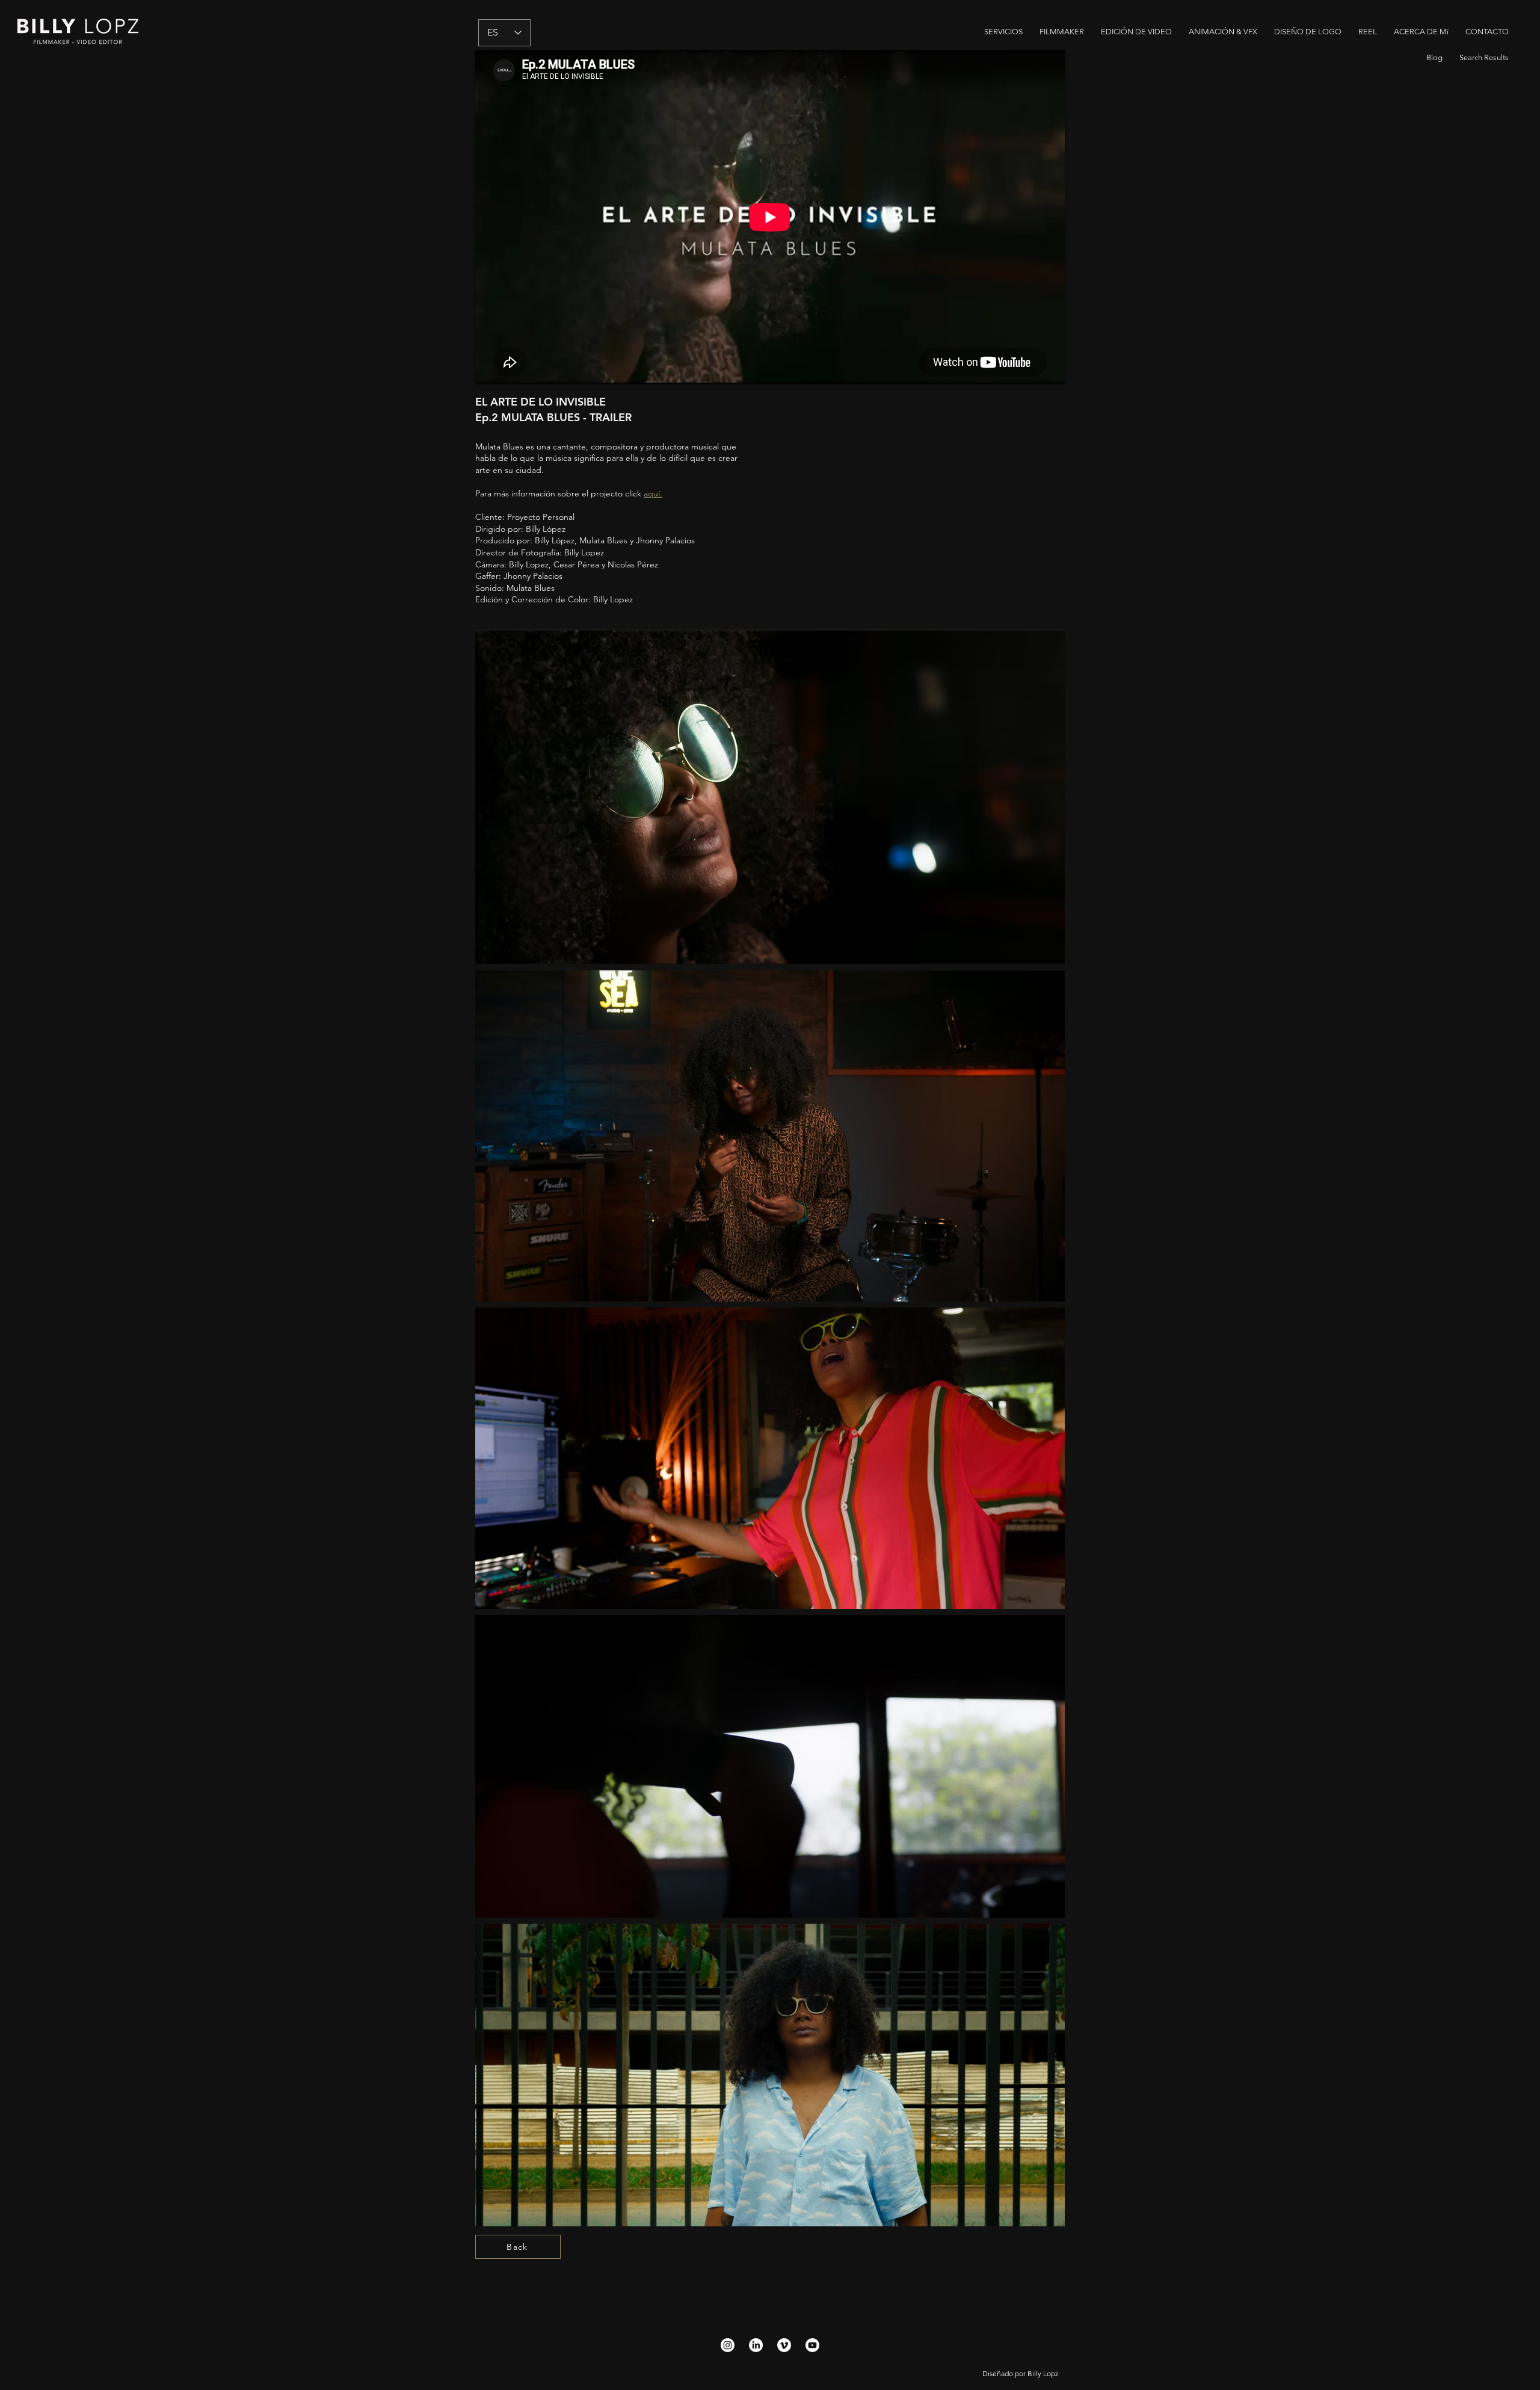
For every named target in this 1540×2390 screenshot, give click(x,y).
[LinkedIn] (756, 2345)
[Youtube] (812, 2345)
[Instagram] (728, 2345)
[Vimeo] (784, 2345)
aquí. (653, 493)
